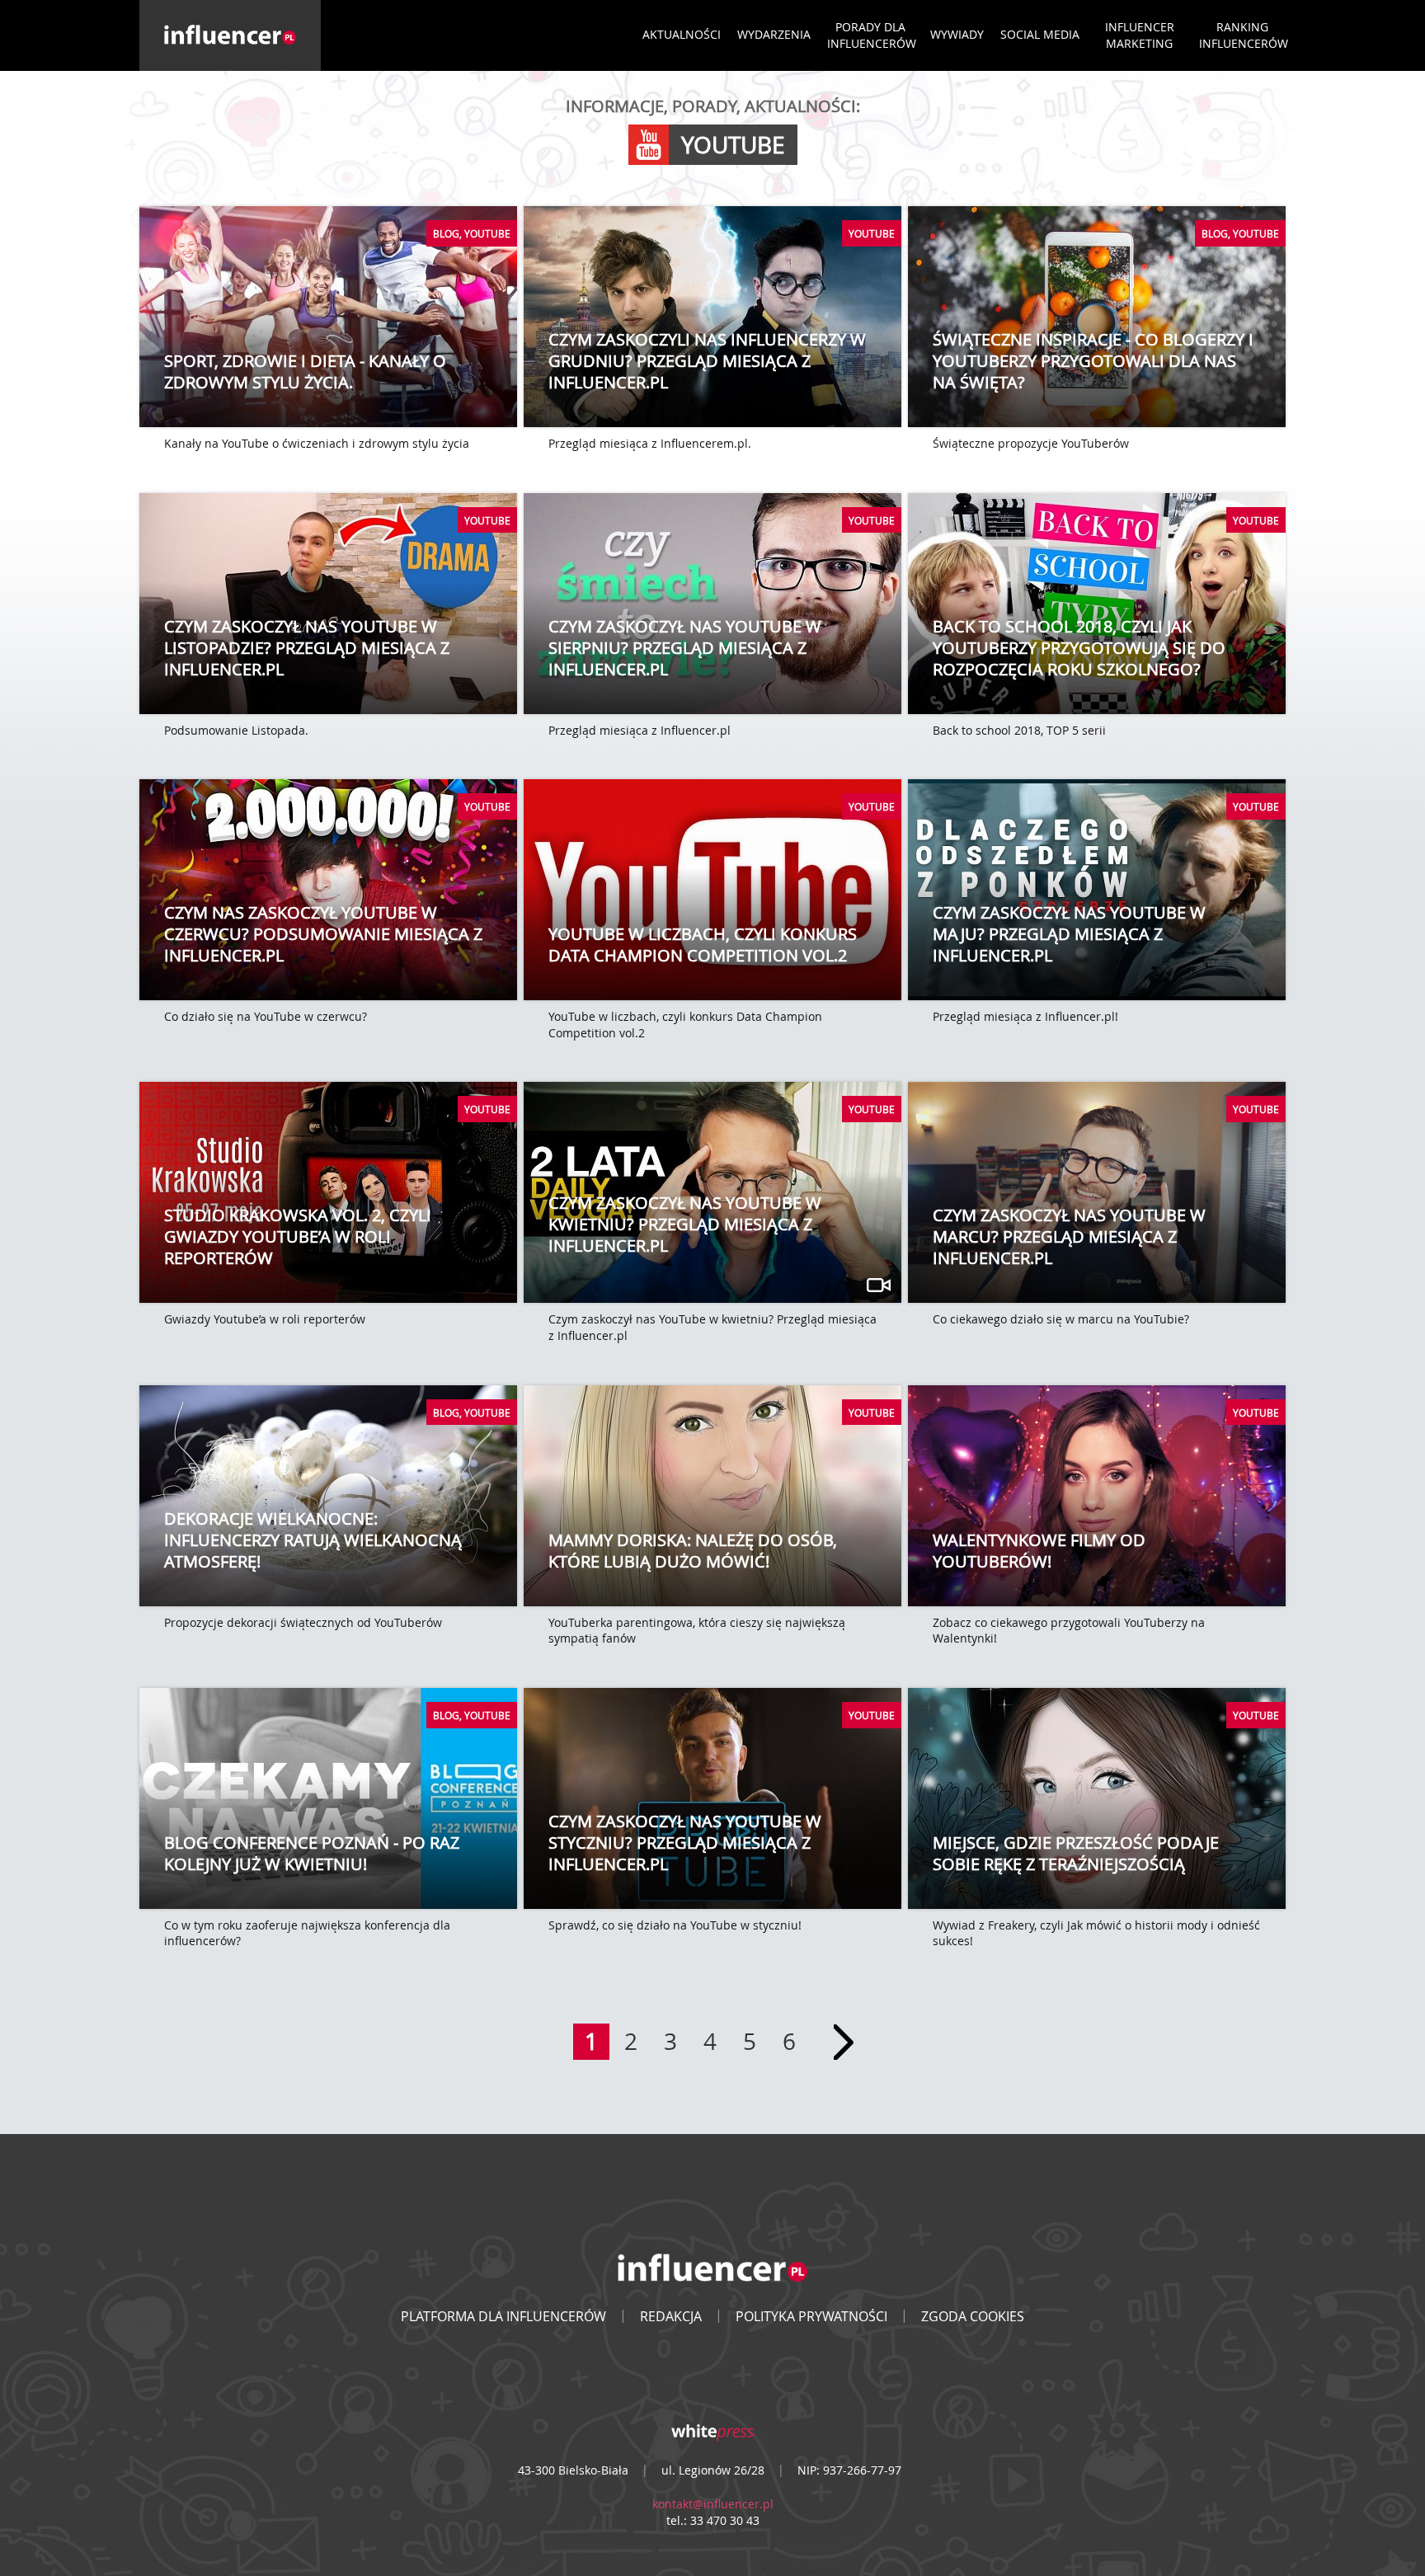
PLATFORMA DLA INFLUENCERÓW (503, 2316)
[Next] (844, 2042)
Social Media (1040, 34)
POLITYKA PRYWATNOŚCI (811, 2316)
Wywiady (957, 34)
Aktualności (682, 34)
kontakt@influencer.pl (713, 2504)
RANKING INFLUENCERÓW (1244, 35)
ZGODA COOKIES (973, 2316)
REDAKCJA (671, 2316)
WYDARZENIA (774, 34)
